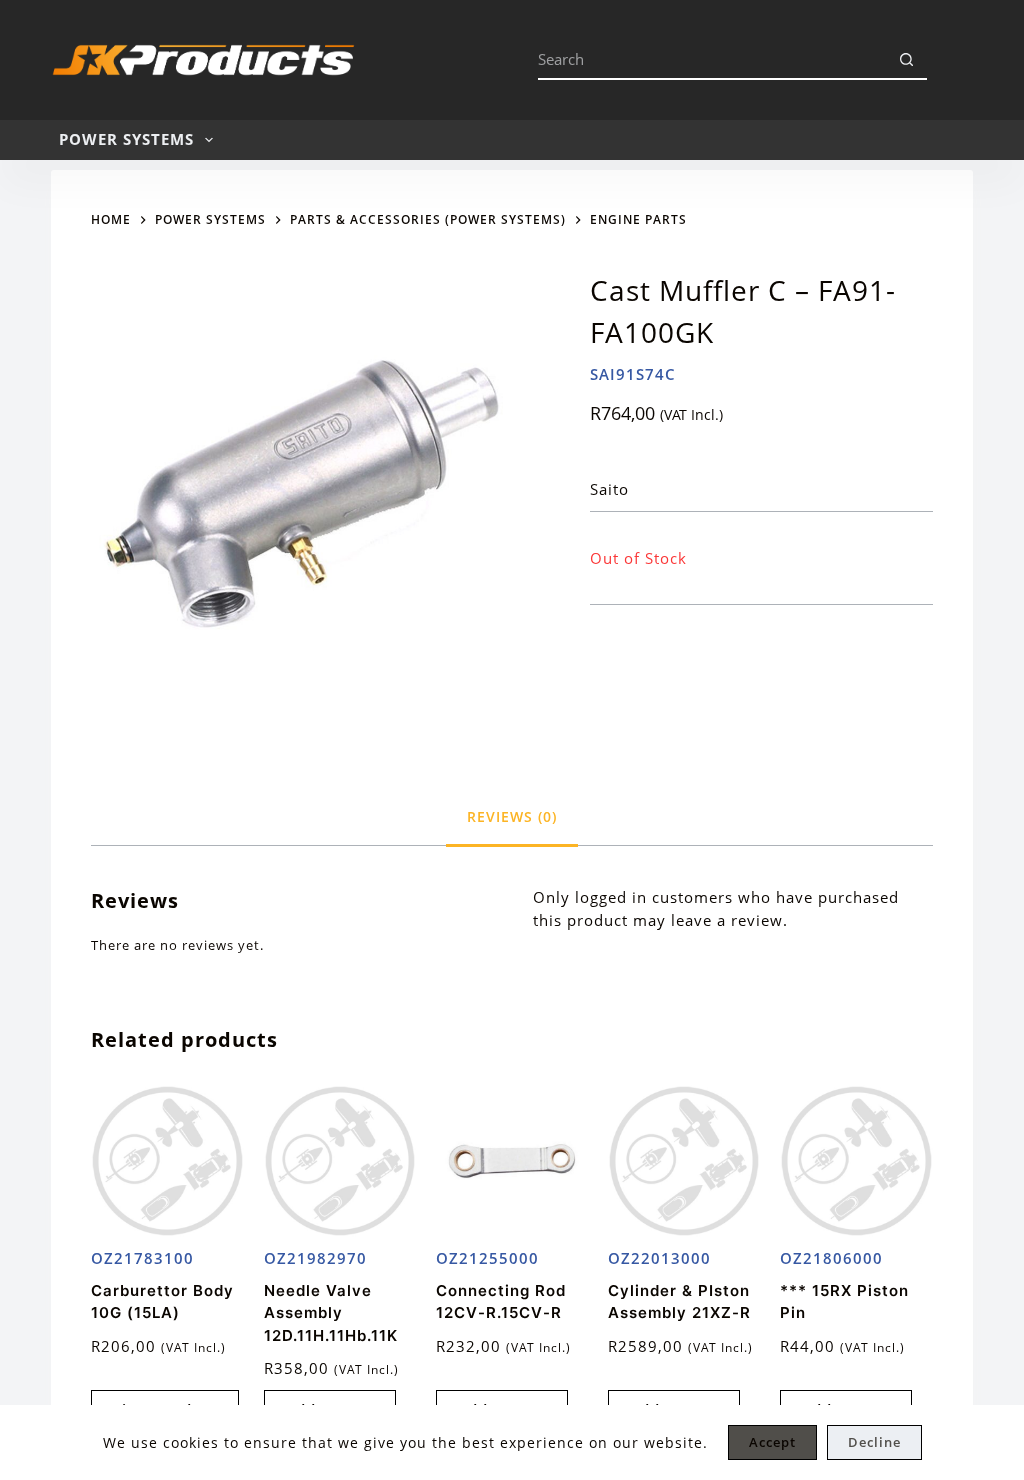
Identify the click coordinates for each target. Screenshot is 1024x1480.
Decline (874, 1442)
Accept (772, 1442)
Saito (609, 489)
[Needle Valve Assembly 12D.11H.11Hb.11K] (340, 1161)
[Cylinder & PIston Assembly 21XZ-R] (684, 1161)
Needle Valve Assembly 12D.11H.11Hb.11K (331, 1313)
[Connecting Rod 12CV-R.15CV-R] (512, 1161)
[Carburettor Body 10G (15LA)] (167, 1161)
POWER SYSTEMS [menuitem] (126, 139)
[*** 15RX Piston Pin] (856, 1161)
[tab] (512, 816)
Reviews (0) (512, 816)
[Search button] (907, 60)
